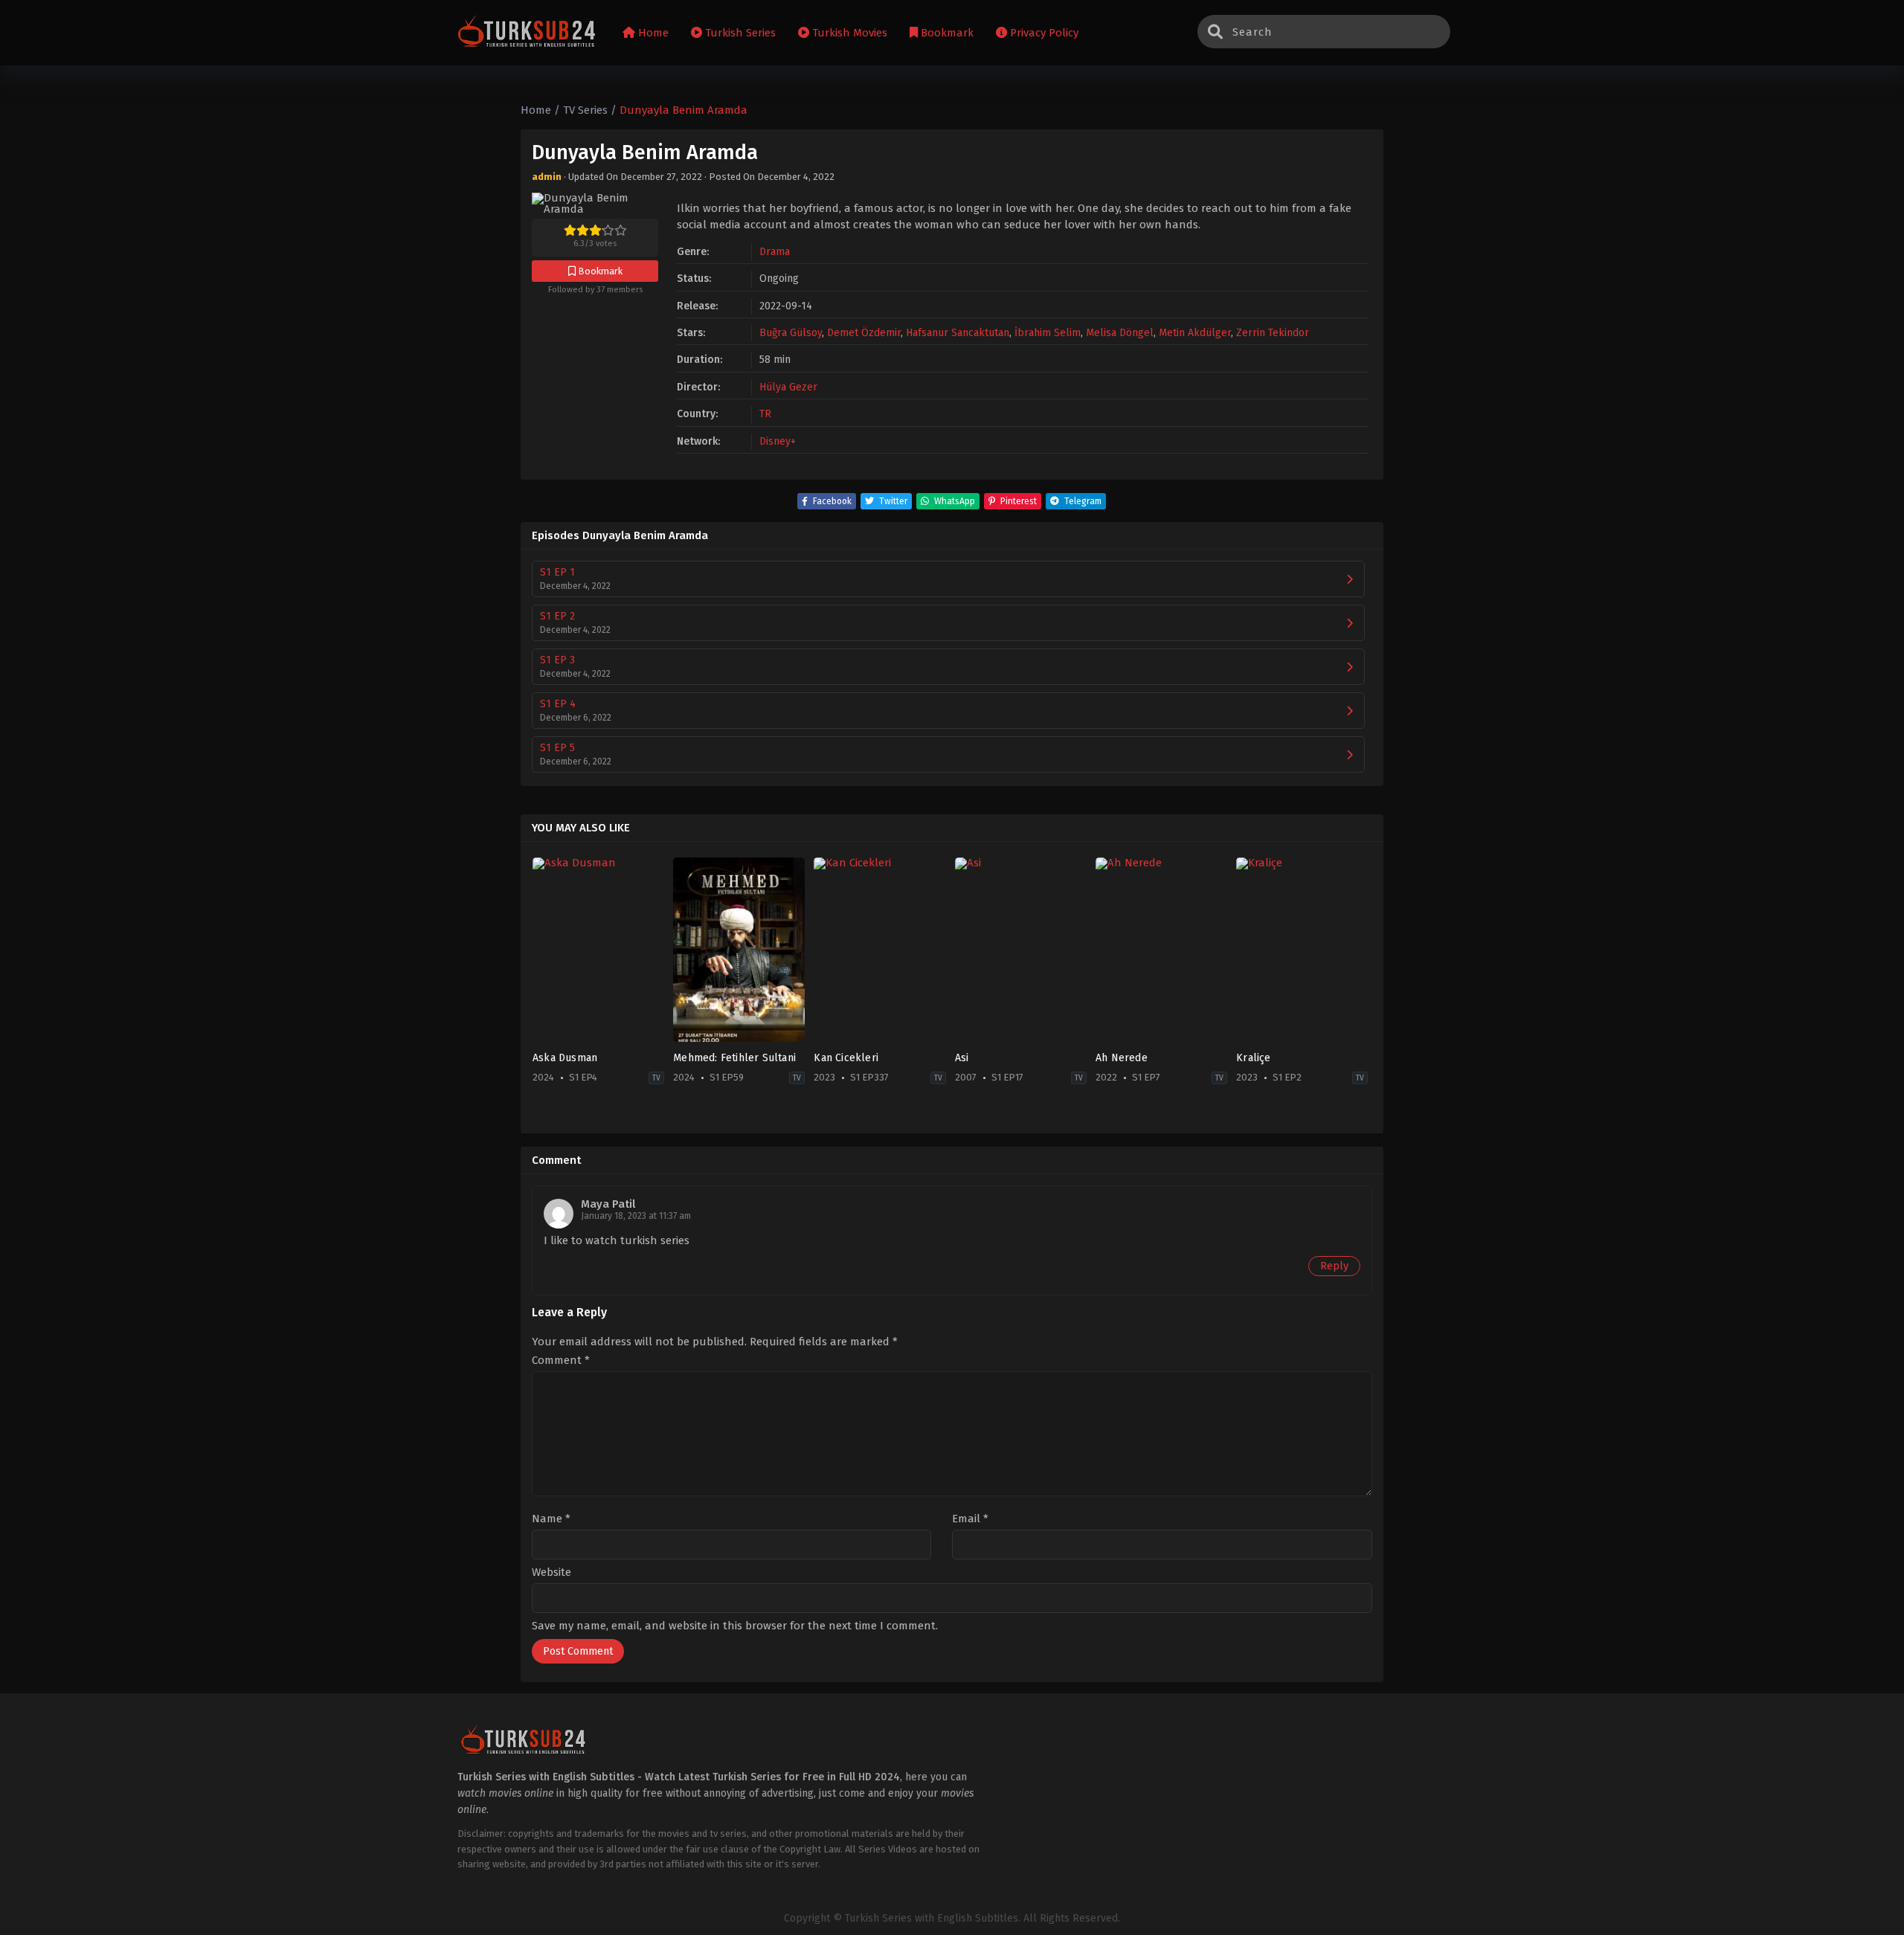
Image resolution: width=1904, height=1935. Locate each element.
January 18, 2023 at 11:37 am (636, 1216)
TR (765, 414)
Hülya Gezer (788, 387)
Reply (1334, 1266)
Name (551, 1519)
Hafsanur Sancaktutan (958, 333)
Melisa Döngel (1120, 333)
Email (970, 1519)
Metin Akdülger (1195, 333)
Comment (561, 1361)
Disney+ (778, 441)
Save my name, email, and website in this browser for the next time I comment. (735, 1626)
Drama (775, 252)
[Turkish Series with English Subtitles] (527, 33)
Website (551, 1572)
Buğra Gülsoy (791, 333)
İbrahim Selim (1048, 333)
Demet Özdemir (864, 333)
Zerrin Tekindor (1273, 333)
